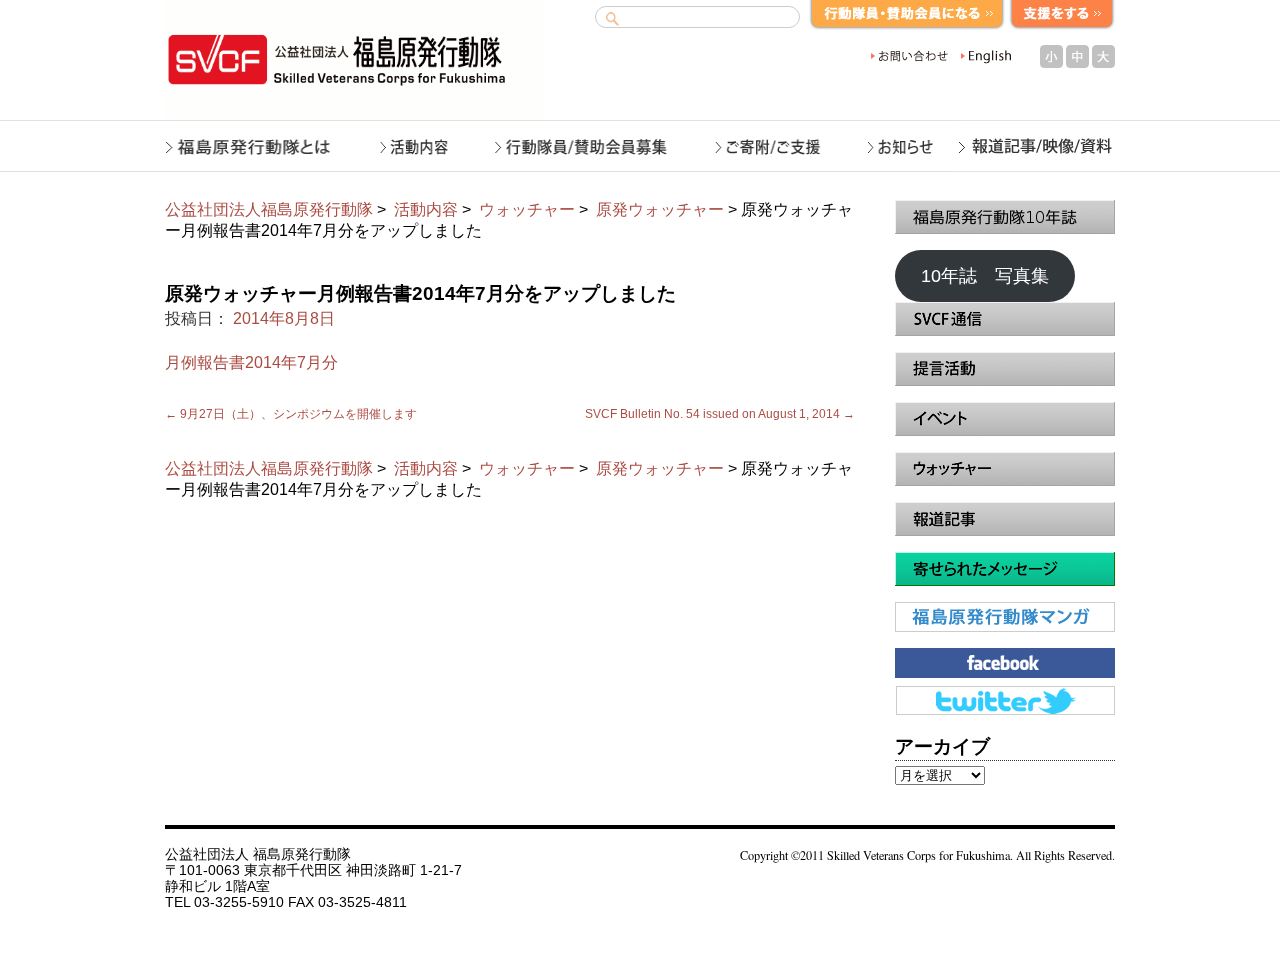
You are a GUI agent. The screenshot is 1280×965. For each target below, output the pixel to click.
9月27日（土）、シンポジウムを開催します (291, 414)
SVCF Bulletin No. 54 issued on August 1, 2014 (720, 414)
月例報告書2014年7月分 (251, 362)
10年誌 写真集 (985, 276)
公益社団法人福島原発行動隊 (269, 209)
